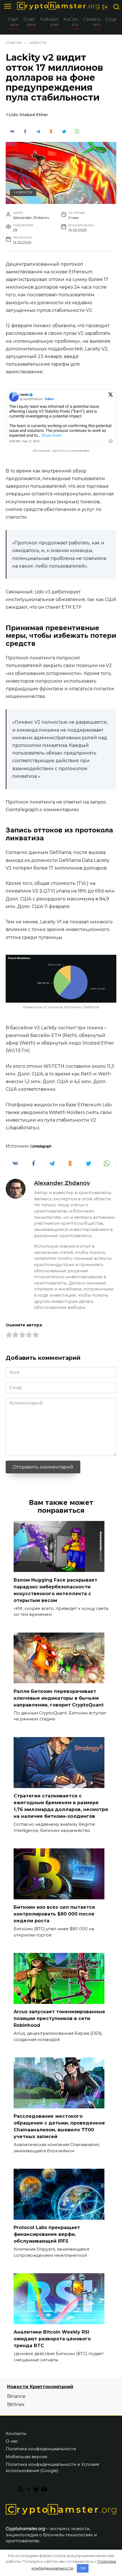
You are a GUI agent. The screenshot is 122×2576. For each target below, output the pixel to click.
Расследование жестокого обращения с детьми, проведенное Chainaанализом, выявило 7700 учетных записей (59, 2126)
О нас (12, 2441)
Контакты (16, 2434)
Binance (16, 2396)
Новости (23, 192)
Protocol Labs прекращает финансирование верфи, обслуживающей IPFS (47, 2234)
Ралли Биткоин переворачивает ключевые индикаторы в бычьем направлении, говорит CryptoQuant (59, 1698)
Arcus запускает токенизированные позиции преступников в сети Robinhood (59, 2018)
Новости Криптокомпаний (40, 2387)
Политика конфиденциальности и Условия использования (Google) (52, 2468)
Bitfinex (16, 2405)
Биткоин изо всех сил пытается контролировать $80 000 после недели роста (54, 1914)
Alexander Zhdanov (62, 1183)
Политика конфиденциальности (41, 2449)
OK (83, 2568)
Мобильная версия (26, 2457)
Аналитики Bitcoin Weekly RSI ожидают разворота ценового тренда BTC (52, 2339)
